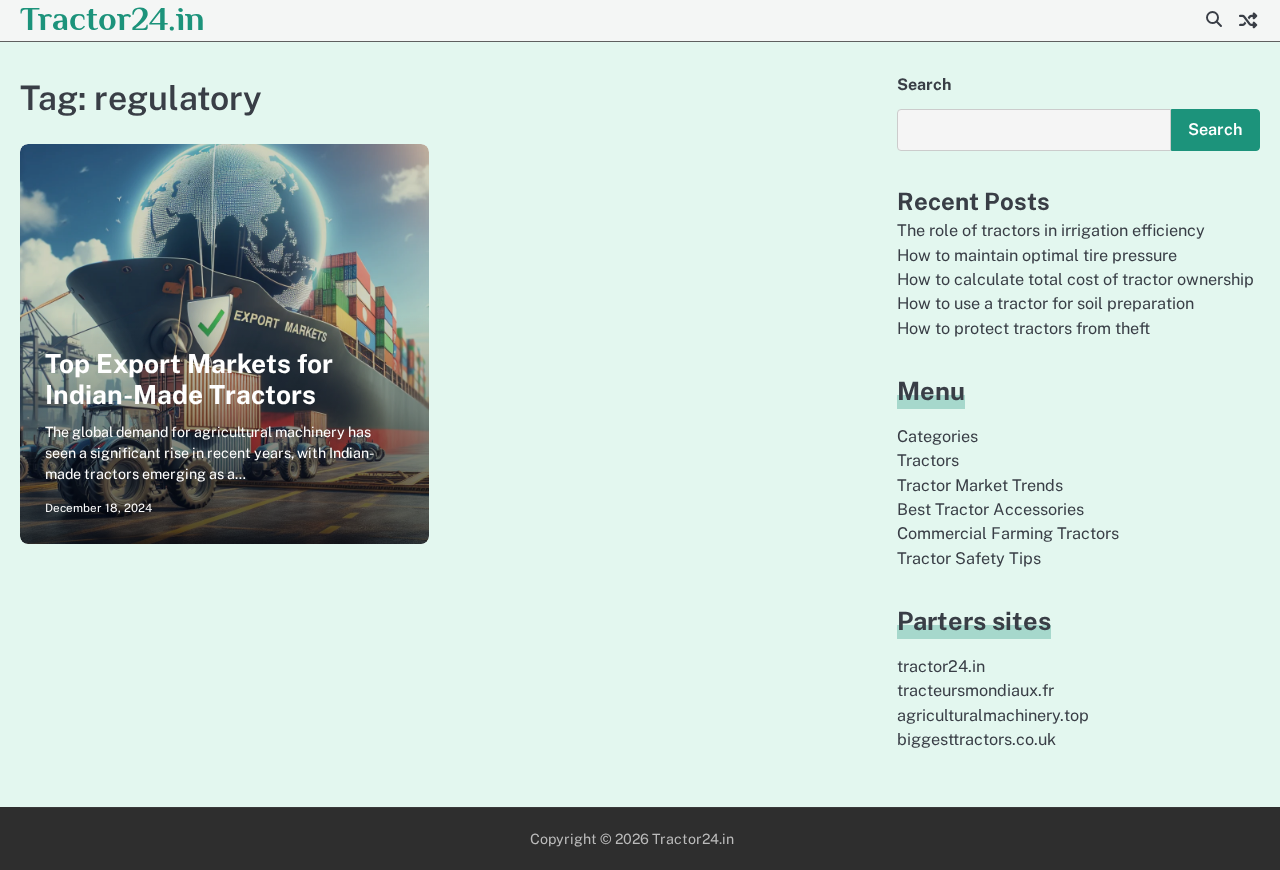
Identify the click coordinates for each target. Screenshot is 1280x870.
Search (924, 84)
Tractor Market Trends (980, 485)
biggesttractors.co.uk (976, 739)
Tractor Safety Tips (969, 558)
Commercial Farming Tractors (1008, 533)
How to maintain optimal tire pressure (1037, 255)
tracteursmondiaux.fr (975, 690)
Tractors (928, 460)
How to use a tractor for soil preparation (1045, 303)
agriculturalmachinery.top (993, 715)
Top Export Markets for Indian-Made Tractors (189, 379)
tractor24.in (941, 666)
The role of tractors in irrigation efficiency (1051, 230)
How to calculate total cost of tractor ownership (1075, 279)
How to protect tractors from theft (1023, 328)
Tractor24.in (112, 18)
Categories (937, 436)
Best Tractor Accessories (990, 509)
